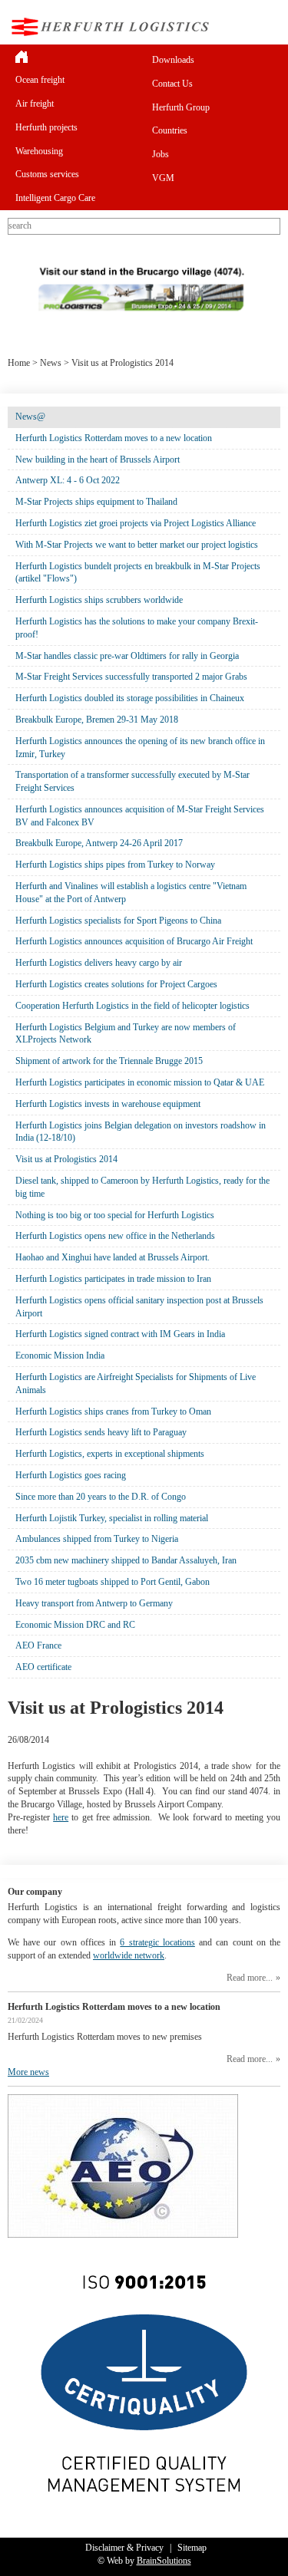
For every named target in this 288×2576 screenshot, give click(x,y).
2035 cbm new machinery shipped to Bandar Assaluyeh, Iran (126, 1560)
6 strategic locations (157, 1942)
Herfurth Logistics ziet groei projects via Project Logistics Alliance (136, 523)
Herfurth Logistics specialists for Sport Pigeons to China (118, 921)
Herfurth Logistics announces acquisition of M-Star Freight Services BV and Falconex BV (140, 816)
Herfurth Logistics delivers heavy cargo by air (99, 963)
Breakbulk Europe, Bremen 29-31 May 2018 (97, 720)
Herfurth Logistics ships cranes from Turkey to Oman (113, 1412)
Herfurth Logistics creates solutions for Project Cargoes (116, 984)
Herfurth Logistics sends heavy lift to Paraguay (101, 1432)
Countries (170, 130)
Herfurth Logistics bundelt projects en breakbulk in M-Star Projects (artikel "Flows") (138, 573)
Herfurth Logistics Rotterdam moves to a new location (114, 438)
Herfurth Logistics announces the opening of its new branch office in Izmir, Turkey (140, 748)
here (61, 1817)
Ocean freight (40, 80)
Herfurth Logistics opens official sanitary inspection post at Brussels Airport (139, 1307)
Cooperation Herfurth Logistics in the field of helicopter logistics (132, 1006)
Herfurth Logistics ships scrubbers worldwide (99, 600)
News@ (30, 417)
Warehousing (39, 151)
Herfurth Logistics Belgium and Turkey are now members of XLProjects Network (126, 1034)
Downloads (173, 60)
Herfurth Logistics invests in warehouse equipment (108, 1104)
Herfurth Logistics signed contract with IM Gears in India (120, 1334)
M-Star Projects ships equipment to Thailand (96, 502)
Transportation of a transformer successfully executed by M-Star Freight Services (132, 781)
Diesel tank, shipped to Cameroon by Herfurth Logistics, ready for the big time (142, 1187)
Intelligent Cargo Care (55, 198)
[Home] (76, 56)
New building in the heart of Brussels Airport (98, 460)
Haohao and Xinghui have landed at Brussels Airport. (113, 1257)
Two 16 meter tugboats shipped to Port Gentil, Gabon (113, 1582)
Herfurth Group (181, 107)
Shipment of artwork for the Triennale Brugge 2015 (109, 1061)
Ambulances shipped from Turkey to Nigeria (97, 1539)
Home (19, 363)
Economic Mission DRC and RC (75, 1625)
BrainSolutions (164, 2561)
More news (28, 2072)
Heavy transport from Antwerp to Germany (94, 1603)
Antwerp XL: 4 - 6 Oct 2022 (68, 480)
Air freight (35, 104)
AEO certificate (43, 1667)
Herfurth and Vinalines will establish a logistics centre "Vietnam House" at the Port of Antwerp (131, 893)
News (51, 363)
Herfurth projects (46, 127)
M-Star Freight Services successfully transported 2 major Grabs (131, 677)
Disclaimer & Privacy (124, 2548)
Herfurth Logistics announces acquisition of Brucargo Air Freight (134, 941)
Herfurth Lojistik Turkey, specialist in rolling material (112, 1518)
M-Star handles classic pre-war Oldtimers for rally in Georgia (127, 656)
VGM (163, 178)
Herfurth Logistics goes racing (71, 1475)
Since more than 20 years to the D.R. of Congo (101, 1497)
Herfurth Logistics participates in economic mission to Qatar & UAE (140, 1082)
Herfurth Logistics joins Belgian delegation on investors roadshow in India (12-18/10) (141, 1132)
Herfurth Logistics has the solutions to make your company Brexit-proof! (137, 628)
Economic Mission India (60, 1356)
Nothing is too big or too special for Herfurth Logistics (115, 1215)
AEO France (38, 1645)
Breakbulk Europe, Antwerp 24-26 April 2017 (99, 843)
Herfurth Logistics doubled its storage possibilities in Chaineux (130, 698)
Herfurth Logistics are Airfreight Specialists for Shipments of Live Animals (136, 1384)
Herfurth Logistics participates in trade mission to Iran (113, 1279)
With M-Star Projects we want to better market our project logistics (137, 545)
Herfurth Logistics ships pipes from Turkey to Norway (115, 865)
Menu (268, 26)
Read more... (250, 1978)
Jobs (161, 154)
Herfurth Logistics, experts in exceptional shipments (110, 1454)
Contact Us (172, 84)
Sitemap (192, 2548)
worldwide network (129, 1955)
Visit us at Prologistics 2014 (66, 1159)
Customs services (47, 174)
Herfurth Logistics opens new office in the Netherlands (115, 1236)
